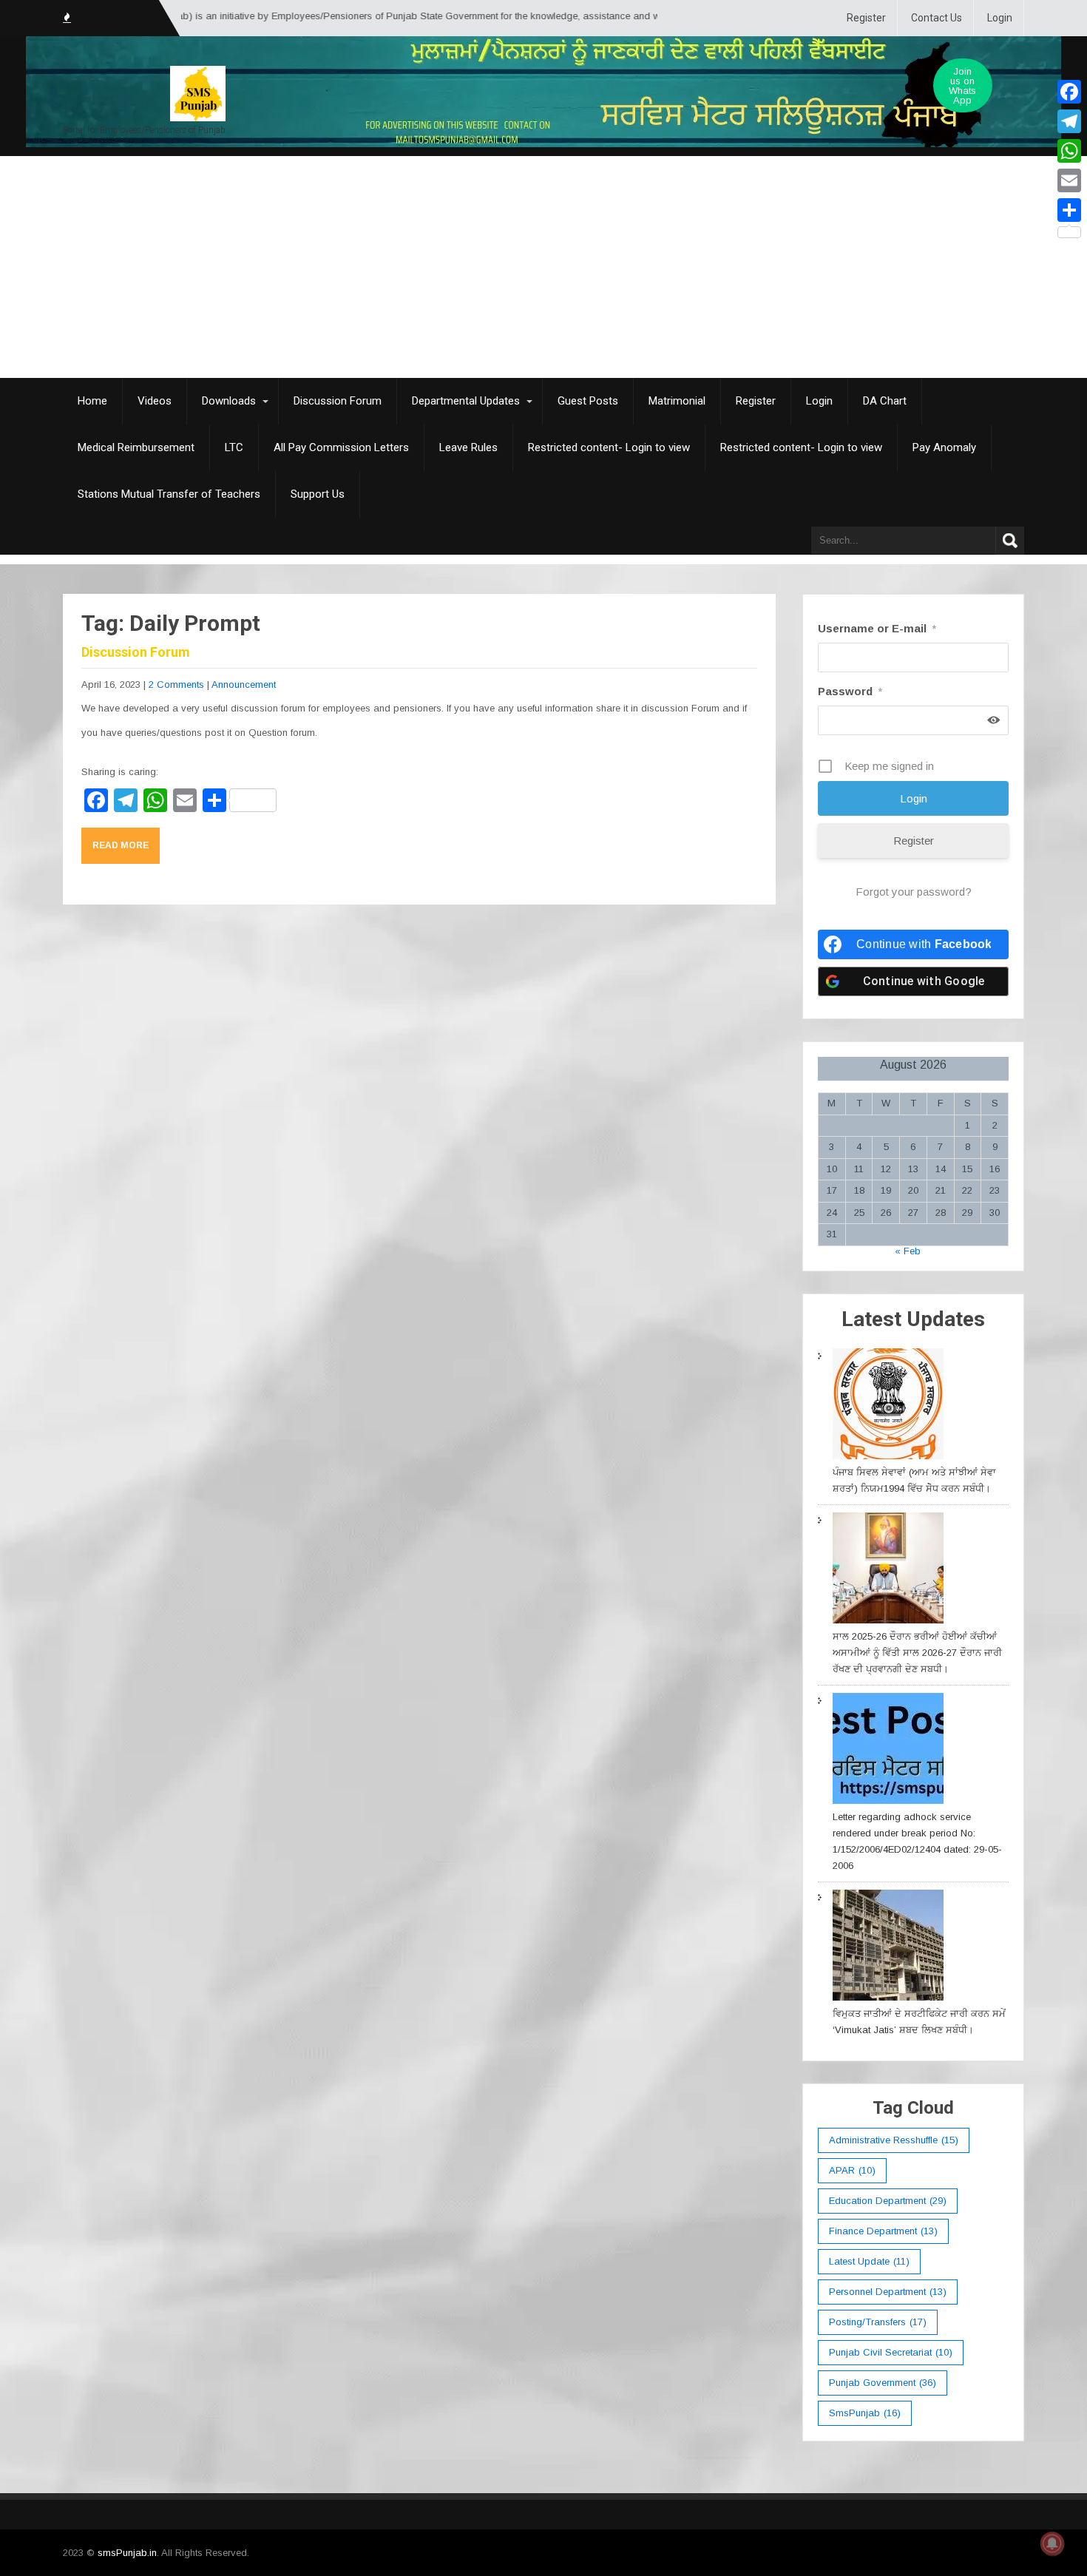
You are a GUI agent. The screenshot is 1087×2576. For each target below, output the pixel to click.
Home (92, 401)
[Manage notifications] (1052, 2543)
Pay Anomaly (944, 447)
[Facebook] (1069, 92)
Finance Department (883, 2231)
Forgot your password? (914, 892)
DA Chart (885, 401)
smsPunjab (865, 2413)
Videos (155, 401)
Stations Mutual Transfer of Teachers (169, 494)
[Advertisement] (543, 267)
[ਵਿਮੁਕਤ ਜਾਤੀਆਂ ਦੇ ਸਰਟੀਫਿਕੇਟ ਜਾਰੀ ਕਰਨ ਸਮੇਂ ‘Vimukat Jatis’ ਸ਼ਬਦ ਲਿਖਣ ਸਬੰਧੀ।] (888, 1948)
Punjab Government (883, 2383)
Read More (121, 845)
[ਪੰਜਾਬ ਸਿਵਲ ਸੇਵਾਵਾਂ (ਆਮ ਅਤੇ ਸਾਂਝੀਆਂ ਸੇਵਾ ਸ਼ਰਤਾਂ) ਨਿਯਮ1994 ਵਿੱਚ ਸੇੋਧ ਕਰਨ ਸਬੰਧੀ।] (888, 1406)
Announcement (244, 684)
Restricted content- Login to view (609, 447)
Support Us (318, 494)
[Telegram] (1069, 121)
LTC (234, 447)
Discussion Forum (338, 401)
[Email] (1069, 180)
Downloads (229, 401)
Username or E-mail (877, 628)
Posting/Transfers (878, 2322)
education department (888, 2201)
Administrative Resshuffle (894, 2140)
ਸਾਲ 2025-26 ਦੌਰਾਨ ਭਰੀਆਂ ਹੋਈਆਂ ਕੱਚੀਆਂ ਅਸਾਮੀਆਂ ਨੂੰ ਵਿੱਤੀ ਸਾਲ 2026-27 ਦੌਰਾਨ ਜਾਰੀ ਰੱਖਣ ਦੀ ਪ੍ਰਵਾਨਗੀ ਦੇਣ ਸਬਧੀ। (917, 1653)
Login (1000, 18)
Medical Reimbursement (136, 447)
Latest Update (869, 2261)
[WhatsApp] (1069, 151)
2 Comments (176, 684)
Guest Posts (588, 401)
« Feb (908, 1251)
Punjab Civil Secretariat (891, 2352)
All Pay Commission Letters (341, 447)
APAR (852, 2170)
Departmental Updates (466, 401)
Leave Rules (468, 447)
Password (850, 691)
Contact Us (937, 18)
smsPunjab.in (127, 2553)
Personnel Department (888, 2292)
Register (866, 18)
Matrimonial (677, 401)
